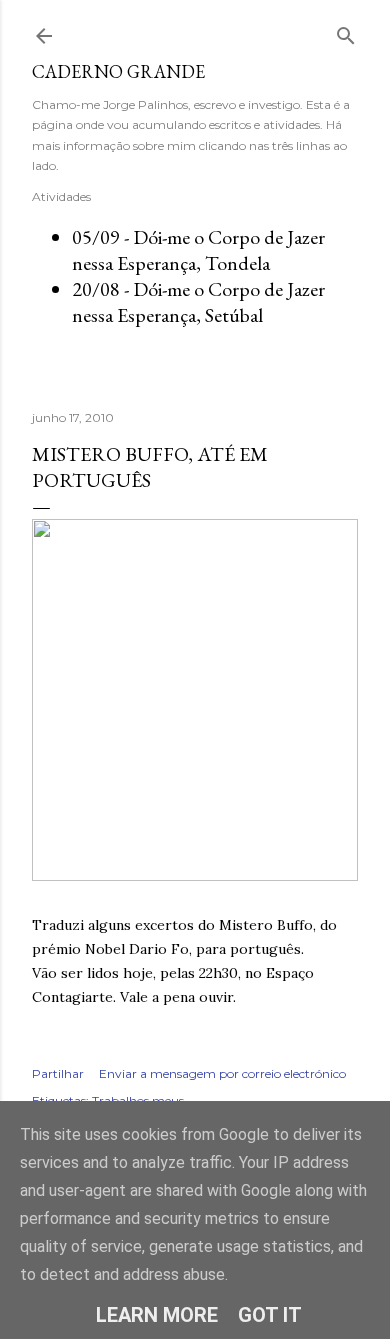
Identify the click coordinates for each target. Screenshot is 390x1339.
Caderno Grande (118, 71)
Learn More (157, 1315)
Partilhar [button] (58, 1073)
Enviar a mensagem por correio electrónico (222, 1073)
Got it (270, 1315)
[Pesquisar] (346, 31)
